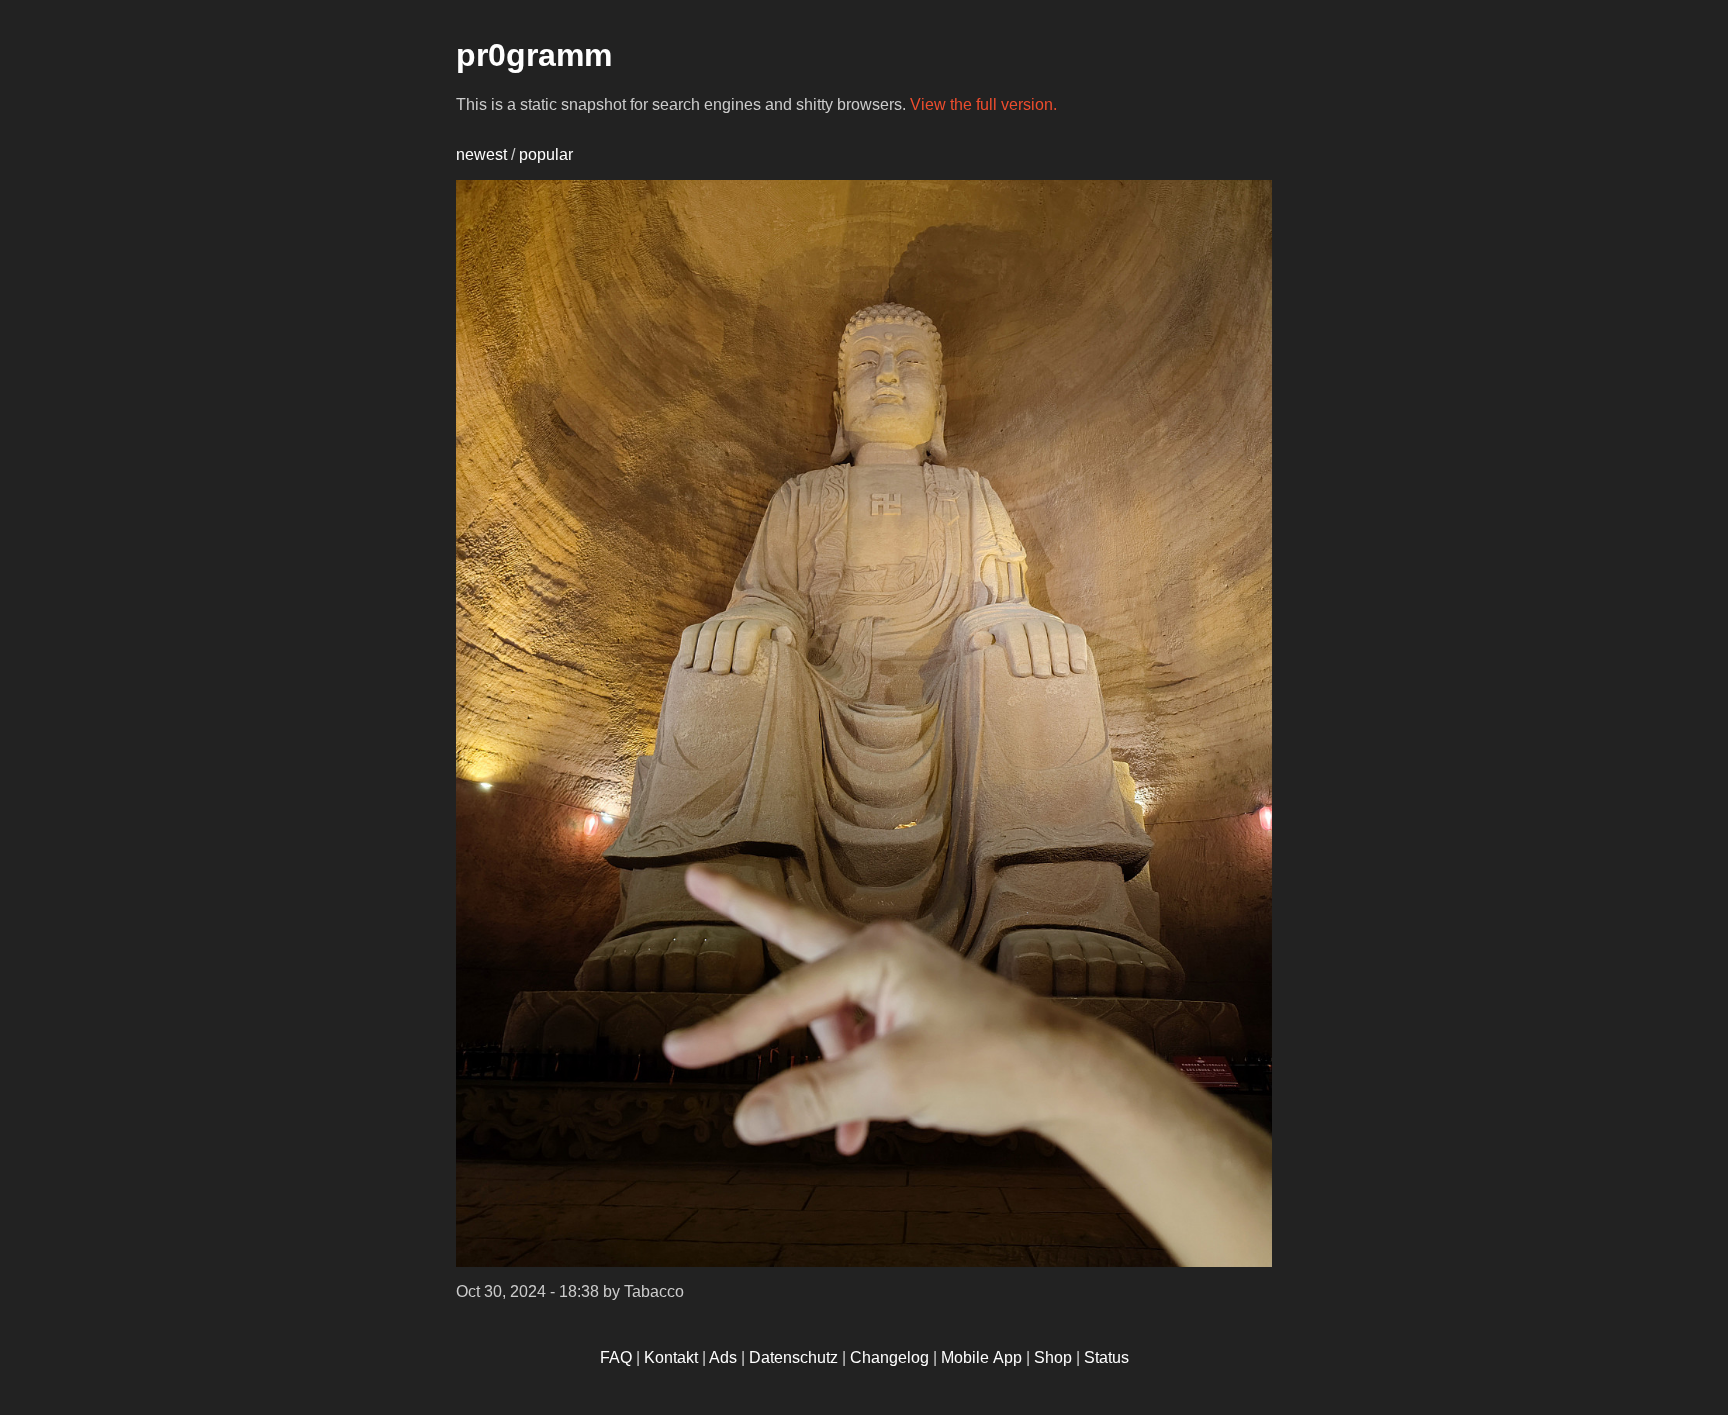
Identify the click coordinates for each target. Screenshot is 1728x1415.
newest (481, 154)
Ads (723, 1357)
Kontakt (671, 1357)
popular (546, 154)
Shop (1053, 1357)
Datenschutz (793, 1357)
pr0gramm (534, 55)
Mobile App (981, 1357)
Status (1106, 1357)
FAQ (616, 1357)
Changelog (889, 1357)
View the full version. (983, 104)
